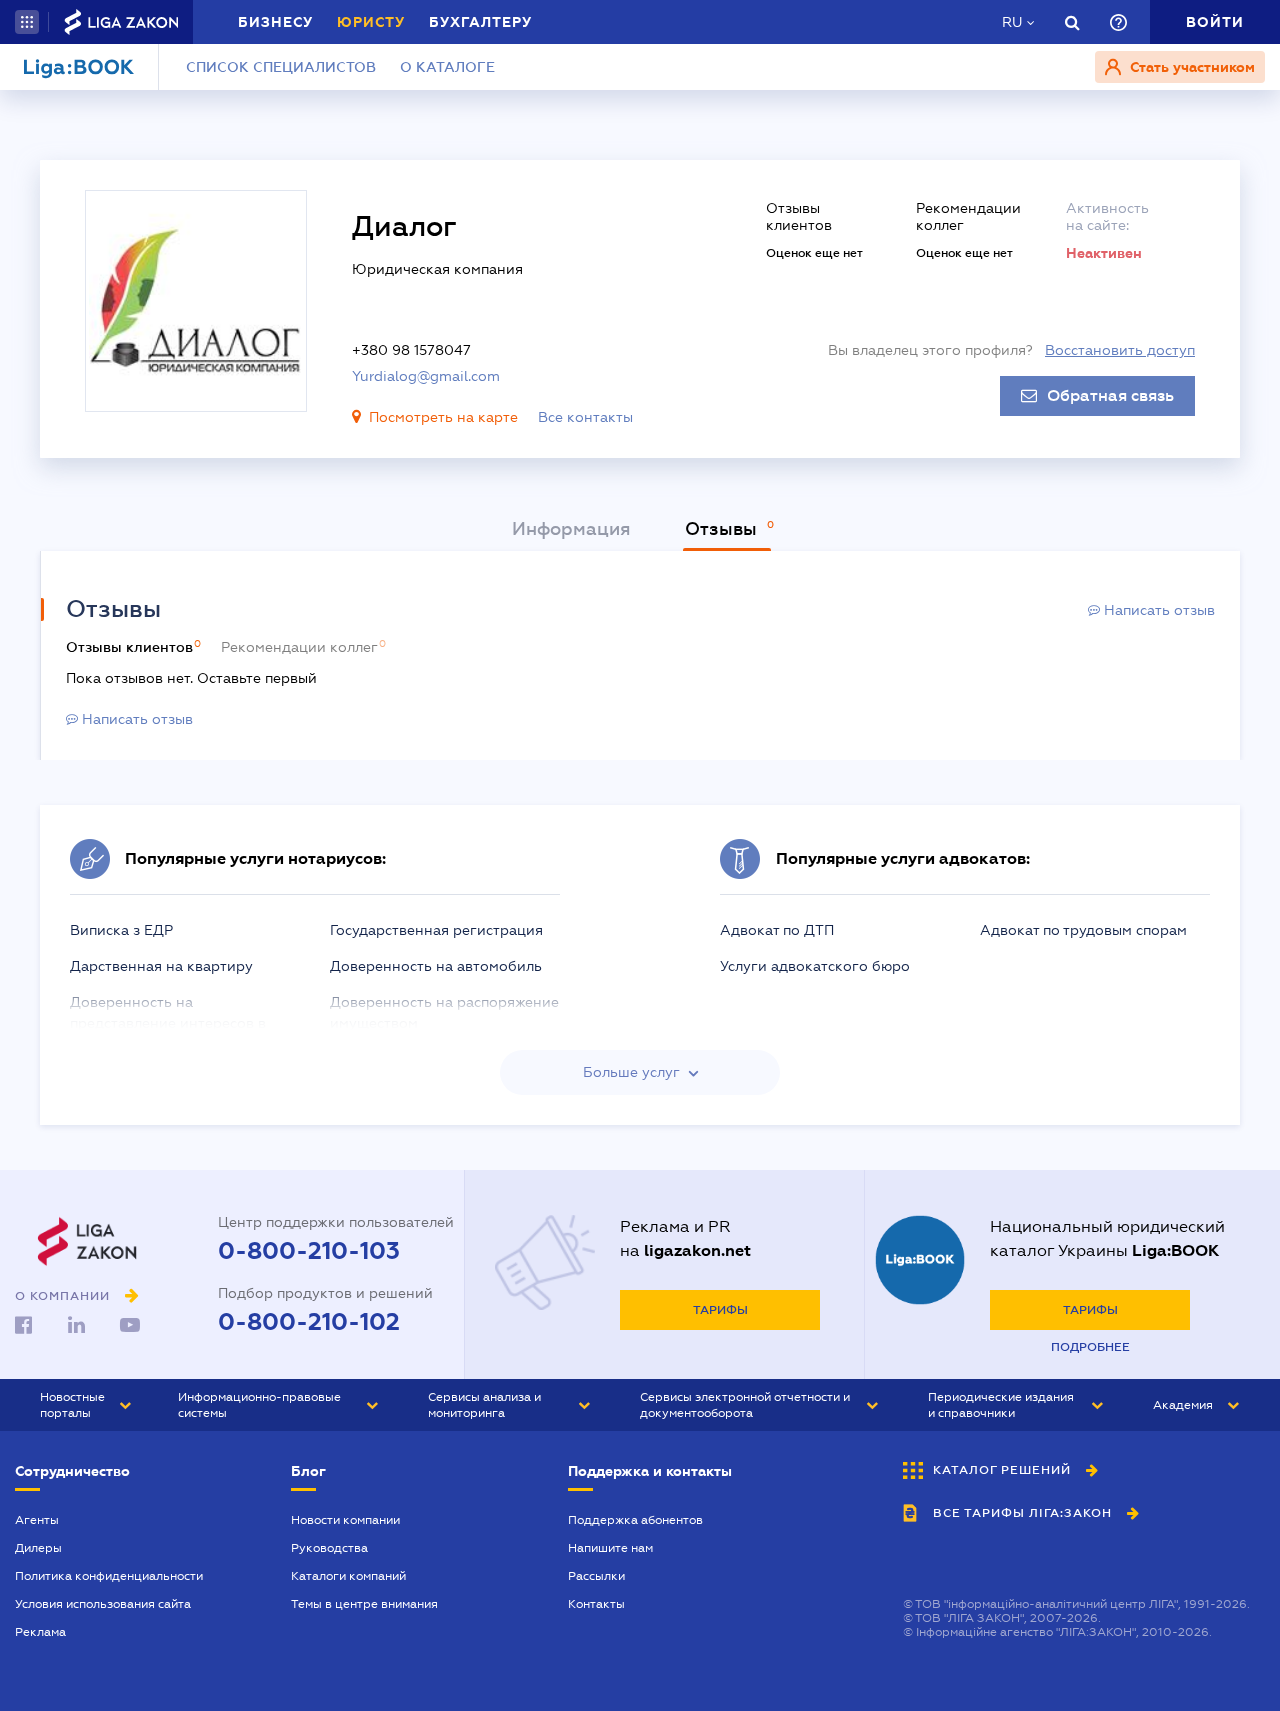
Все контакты (585, 417)
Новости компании (345, 1520)
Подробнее (1090, 1347)
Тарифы (720, 1310)
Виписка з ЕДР (121, 930)
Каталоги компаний (348, 1576)
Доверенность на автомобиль (436, 966)
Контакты (596, 1604)
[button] (27, 22)
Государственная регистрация (436, 930)
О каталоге (447, 67)
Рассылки (596, 1576)
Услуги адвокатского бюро (815, 966)
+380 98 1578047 (411, 350)
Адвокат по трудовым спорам (1083, 930)
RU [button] (1012, 22)
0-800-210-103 (309, 1251)
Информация (571, 529)
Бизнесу (275, 22)
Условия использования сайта (103, 1604)
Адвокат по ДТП (777, 930)
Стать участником (1190, 67)
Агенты (37, 1520)
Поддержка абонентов (635, 1520)
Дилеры (38, 1548)
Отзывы (723, 529)
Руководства (329, 1548)
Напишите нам (610, 1548)
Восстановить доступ (1120, 350)
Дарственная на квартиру (161, 966)
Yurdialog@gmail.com (426, 376)
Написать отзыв (1157, 610)
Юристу (371, 22)
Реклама (40, 1632)
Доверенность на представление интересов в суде (168, 1023)
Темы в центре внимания (364, 1604)
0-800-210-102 (309, 1322)
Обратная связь (1110, 396)
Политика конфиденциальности (109, 1576)
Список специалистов (281, 67)
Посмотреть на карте (443, 417)
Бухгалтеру (480, 22)
